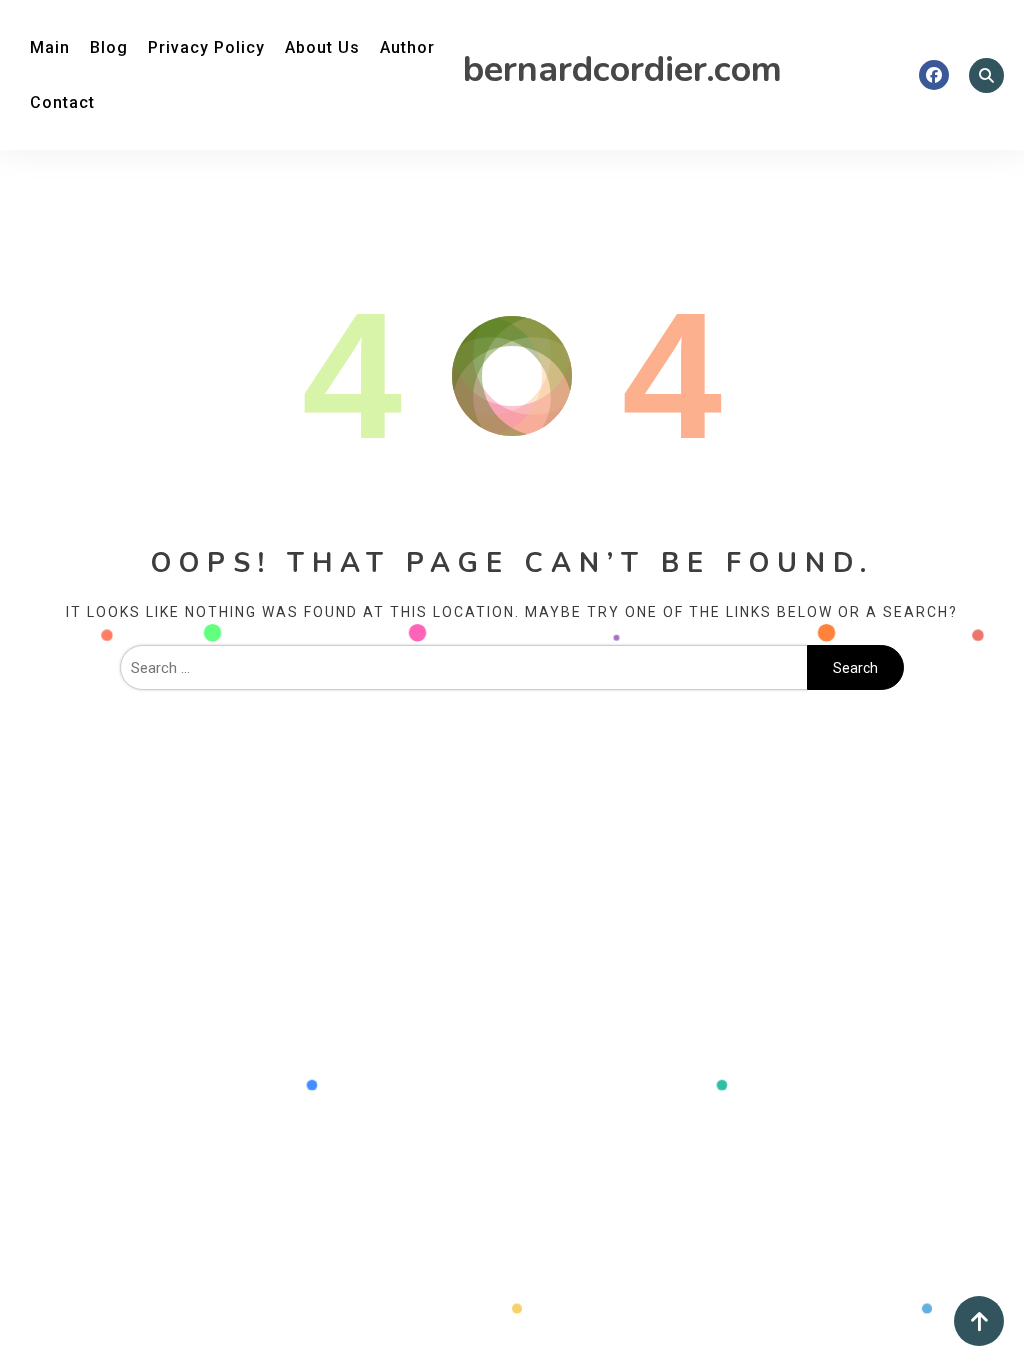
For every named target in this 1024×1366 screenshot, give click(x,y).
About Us (322, 47)
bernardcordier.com (622, 69)
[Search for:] (464, 668)
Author (407, 47)
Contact (62, 102)
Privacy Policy (206, 47)
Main (50, 47)
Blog (109, 47)
